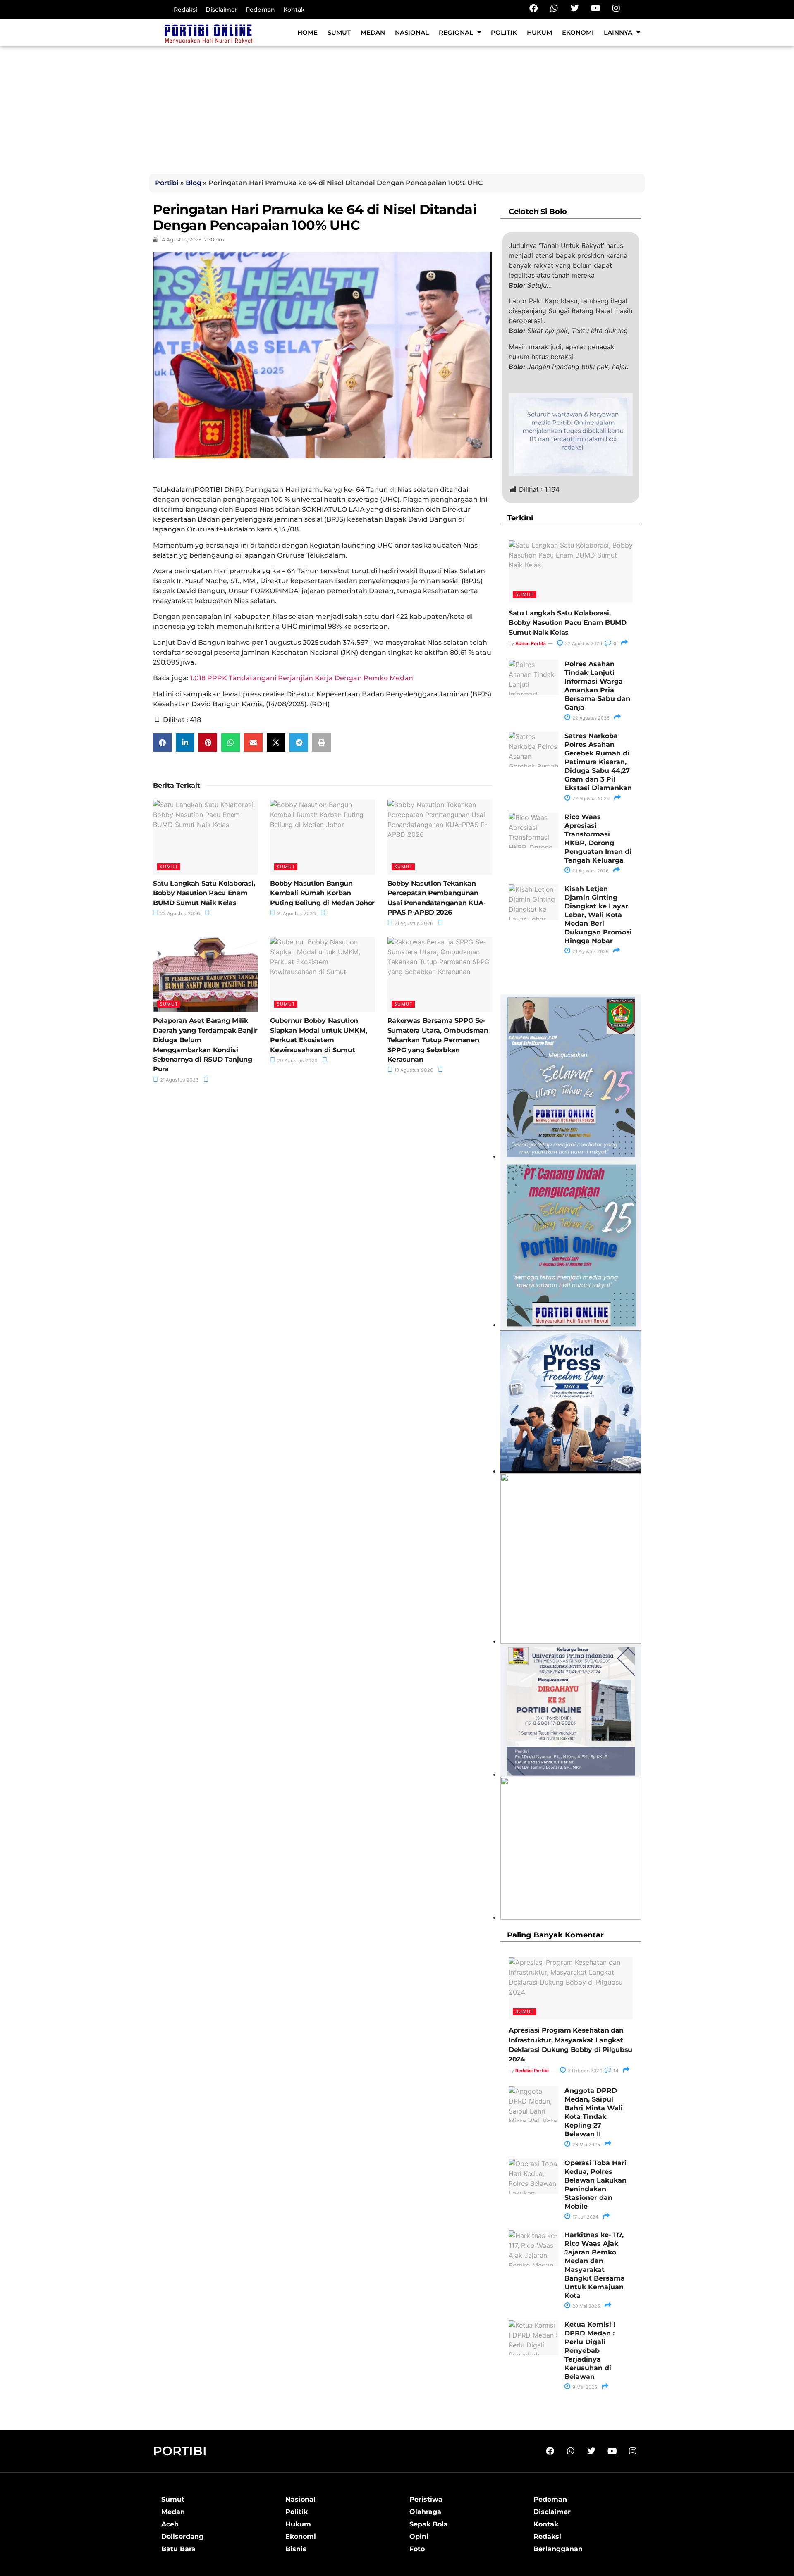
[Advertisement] (397, 108)
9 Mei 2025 (584, 2387)
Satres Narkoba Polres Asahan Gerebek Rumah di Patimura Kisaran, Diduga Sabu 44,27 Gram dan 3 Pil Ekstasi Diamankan (598, 762)
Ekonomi (578, 32)
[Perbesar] (630, 1654)
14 (615, 2071)
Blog (194, 183)
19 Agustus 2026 (413, 1070)
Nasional (412, 32)
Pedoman (260, 10)
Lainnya (618, 32)
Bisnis (296, 2549)
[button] (162, 742)
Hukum (539, 32)
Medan (373, 32)
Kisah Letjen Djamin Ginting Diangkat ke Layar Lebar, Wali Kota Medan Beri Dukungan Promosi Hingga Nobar (598, 915)
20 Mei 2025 (586, 2306)
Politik (504, 32)
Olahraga (425, 2512)
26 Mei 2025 (586, 2145)
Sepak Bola (429, 2524)
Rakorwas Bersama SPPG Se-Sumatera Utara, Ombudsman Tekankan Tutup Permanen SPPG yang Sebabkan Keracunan (438, 1040)
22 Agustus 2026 (179, 913)
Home (307, 32)
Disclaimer (221, 10)
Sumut (339, 32)
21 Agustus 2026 (296, 913)
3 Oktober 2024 (584, 2071)
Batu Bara (178, 2549)
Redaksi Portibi (532, 2071)
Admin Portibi (531, 643)
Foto (417, 2549)
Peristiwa (426, 2499)
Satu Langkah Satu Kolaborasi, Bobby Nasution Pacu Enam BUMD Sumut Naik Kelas (204, 893)
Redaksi (185, 10)
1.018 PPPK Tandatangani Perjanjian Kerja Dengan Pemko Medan (302, 678)
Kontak (294, 10)
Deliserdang (182, 2537)
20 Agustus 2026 (297, 1060)
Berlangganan (558, 2549)
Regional (456, 32)
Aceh (170, 2524)
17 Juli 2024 (585, 2217)
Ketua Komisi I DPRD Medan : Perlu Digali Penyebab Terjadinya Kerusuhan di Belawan (590, 2351)
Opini (419, 2537)
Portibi (167, 183)
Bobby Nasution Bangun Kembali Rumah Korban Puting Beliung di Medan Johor (322, 893)
